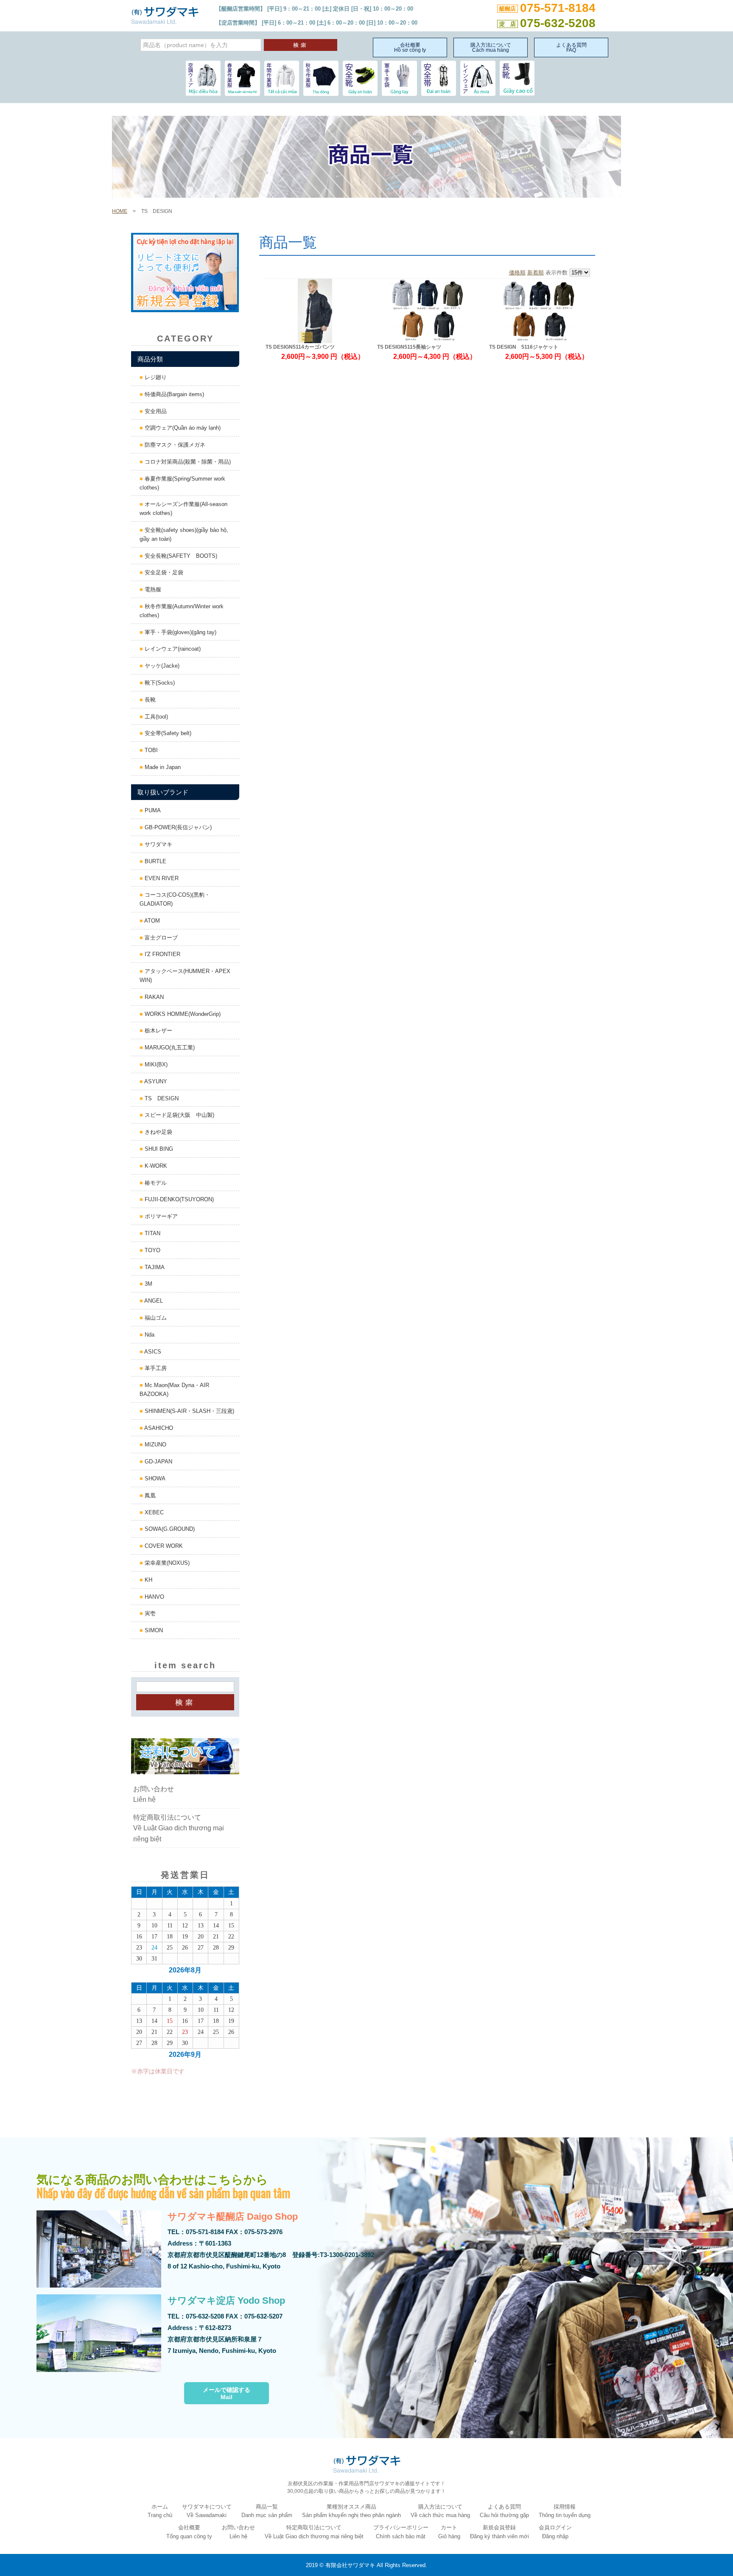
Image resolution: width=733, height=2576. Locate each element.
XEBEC (153, 1512)
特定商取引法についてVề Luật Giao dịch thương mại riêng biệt (179, 1828)
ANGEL (153, 1301)
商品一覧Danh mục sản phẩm (267, 2511)
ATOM (151, 921)
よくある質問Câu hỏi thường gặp (504, 2511)
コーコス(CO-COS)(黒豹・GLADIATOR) (175, 899)
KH (148, 1580)
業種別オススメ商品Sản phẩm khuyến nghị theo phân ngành (351, 2511)
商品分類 (150, 359)
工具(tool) (155, 717)
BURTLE (155, 861)
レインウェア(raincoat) (172, 649)
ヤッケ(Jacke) (161, 666)
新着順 (536, 273)
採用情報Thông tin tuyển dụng (565, 2511)
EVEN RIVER (161, 878)
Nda (149, 1335)
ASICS (152, 1352)
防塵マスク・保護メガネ (174, 445)
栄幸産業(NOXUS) (166, 1563)
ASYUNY (155, 1081)
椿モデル (155, 1183)
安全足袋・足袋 (163, 572)
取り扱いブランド (163, 792)
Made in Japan (162, 767)
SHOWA (154, 1478)
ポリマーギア (160, 1216)
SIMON (153, 1630)
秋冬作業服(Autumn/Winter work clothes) (182, 611)
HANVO (154, 1597)
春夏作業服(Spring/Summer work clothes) (182, 483)
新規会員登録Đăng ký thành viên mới (499, 2532)
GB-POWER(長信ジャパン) (177, 827)
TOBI (150, 750)
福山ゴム (155, 1318)
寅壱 (149, 1613)
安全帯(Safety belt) (167, 733)
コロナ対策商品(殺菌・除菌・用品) (187, 462)
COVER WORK (163, 1546)
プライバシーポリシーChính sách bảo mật (401, 2532)
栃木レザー (158, 1031)
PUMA (152, 810)
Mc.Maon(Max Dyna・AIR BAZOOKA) (174, 1390)
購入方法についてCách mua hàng (491, 48)
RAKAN (153, 997)
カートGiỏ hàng (449, 2532)
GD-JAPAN (158, 1461)
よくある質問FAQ (571, 48)
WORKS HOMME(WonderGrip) (182, 1014)
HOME (120, 211)
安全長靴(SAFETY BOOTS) (180, 556)
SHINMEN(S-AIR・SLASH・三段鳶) (189, 1411)
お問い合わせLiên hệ (154, 1794)
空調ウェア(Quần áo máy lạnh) (182, 428)
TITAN (152, 1233)
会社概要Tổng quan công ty (189, 2532)
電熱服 (152, 589)
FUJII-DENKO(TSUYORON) (178, 1199)
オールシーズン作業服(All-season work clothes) (183, 509)
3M (148, 1284)
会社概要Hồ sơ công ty (410, 48)
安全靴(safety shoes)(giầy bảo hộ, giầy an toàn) (184, 534)
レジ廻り (155, 377)
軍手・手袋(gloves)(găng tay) (180, 632)
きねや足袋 (158, 1132)
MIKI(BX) (155, 1064)
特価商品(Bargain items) (173, 394)
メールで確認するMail (227, 2394)
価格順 (517, 273)
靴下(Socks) (159, 683)
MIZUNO (155, 1445)
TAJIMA (154, 1267)
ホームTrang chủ (160, 2511)
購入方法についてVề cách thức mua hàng (440, 2511)
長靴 (149, 700)
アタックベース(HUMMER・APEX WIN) (185, 976)
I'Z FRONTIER (162, 954)
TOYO (152, 1250)
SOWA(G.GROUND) (169, 1529)
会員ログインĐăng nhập (555, 2532)
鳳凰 (149, 1495)
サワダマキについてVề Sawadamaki (207, 2511)
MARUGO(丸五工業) (169, 1047)
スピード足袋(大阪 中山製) (179, 1115)
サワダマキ (158, 844)
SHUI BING (158, 1149)
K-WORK (155, 1166)
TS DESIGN (161, 1098)
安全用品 (155, 411)
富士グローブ (160, 938)
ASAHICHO (158, 1428)
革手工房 (155, 1368)
